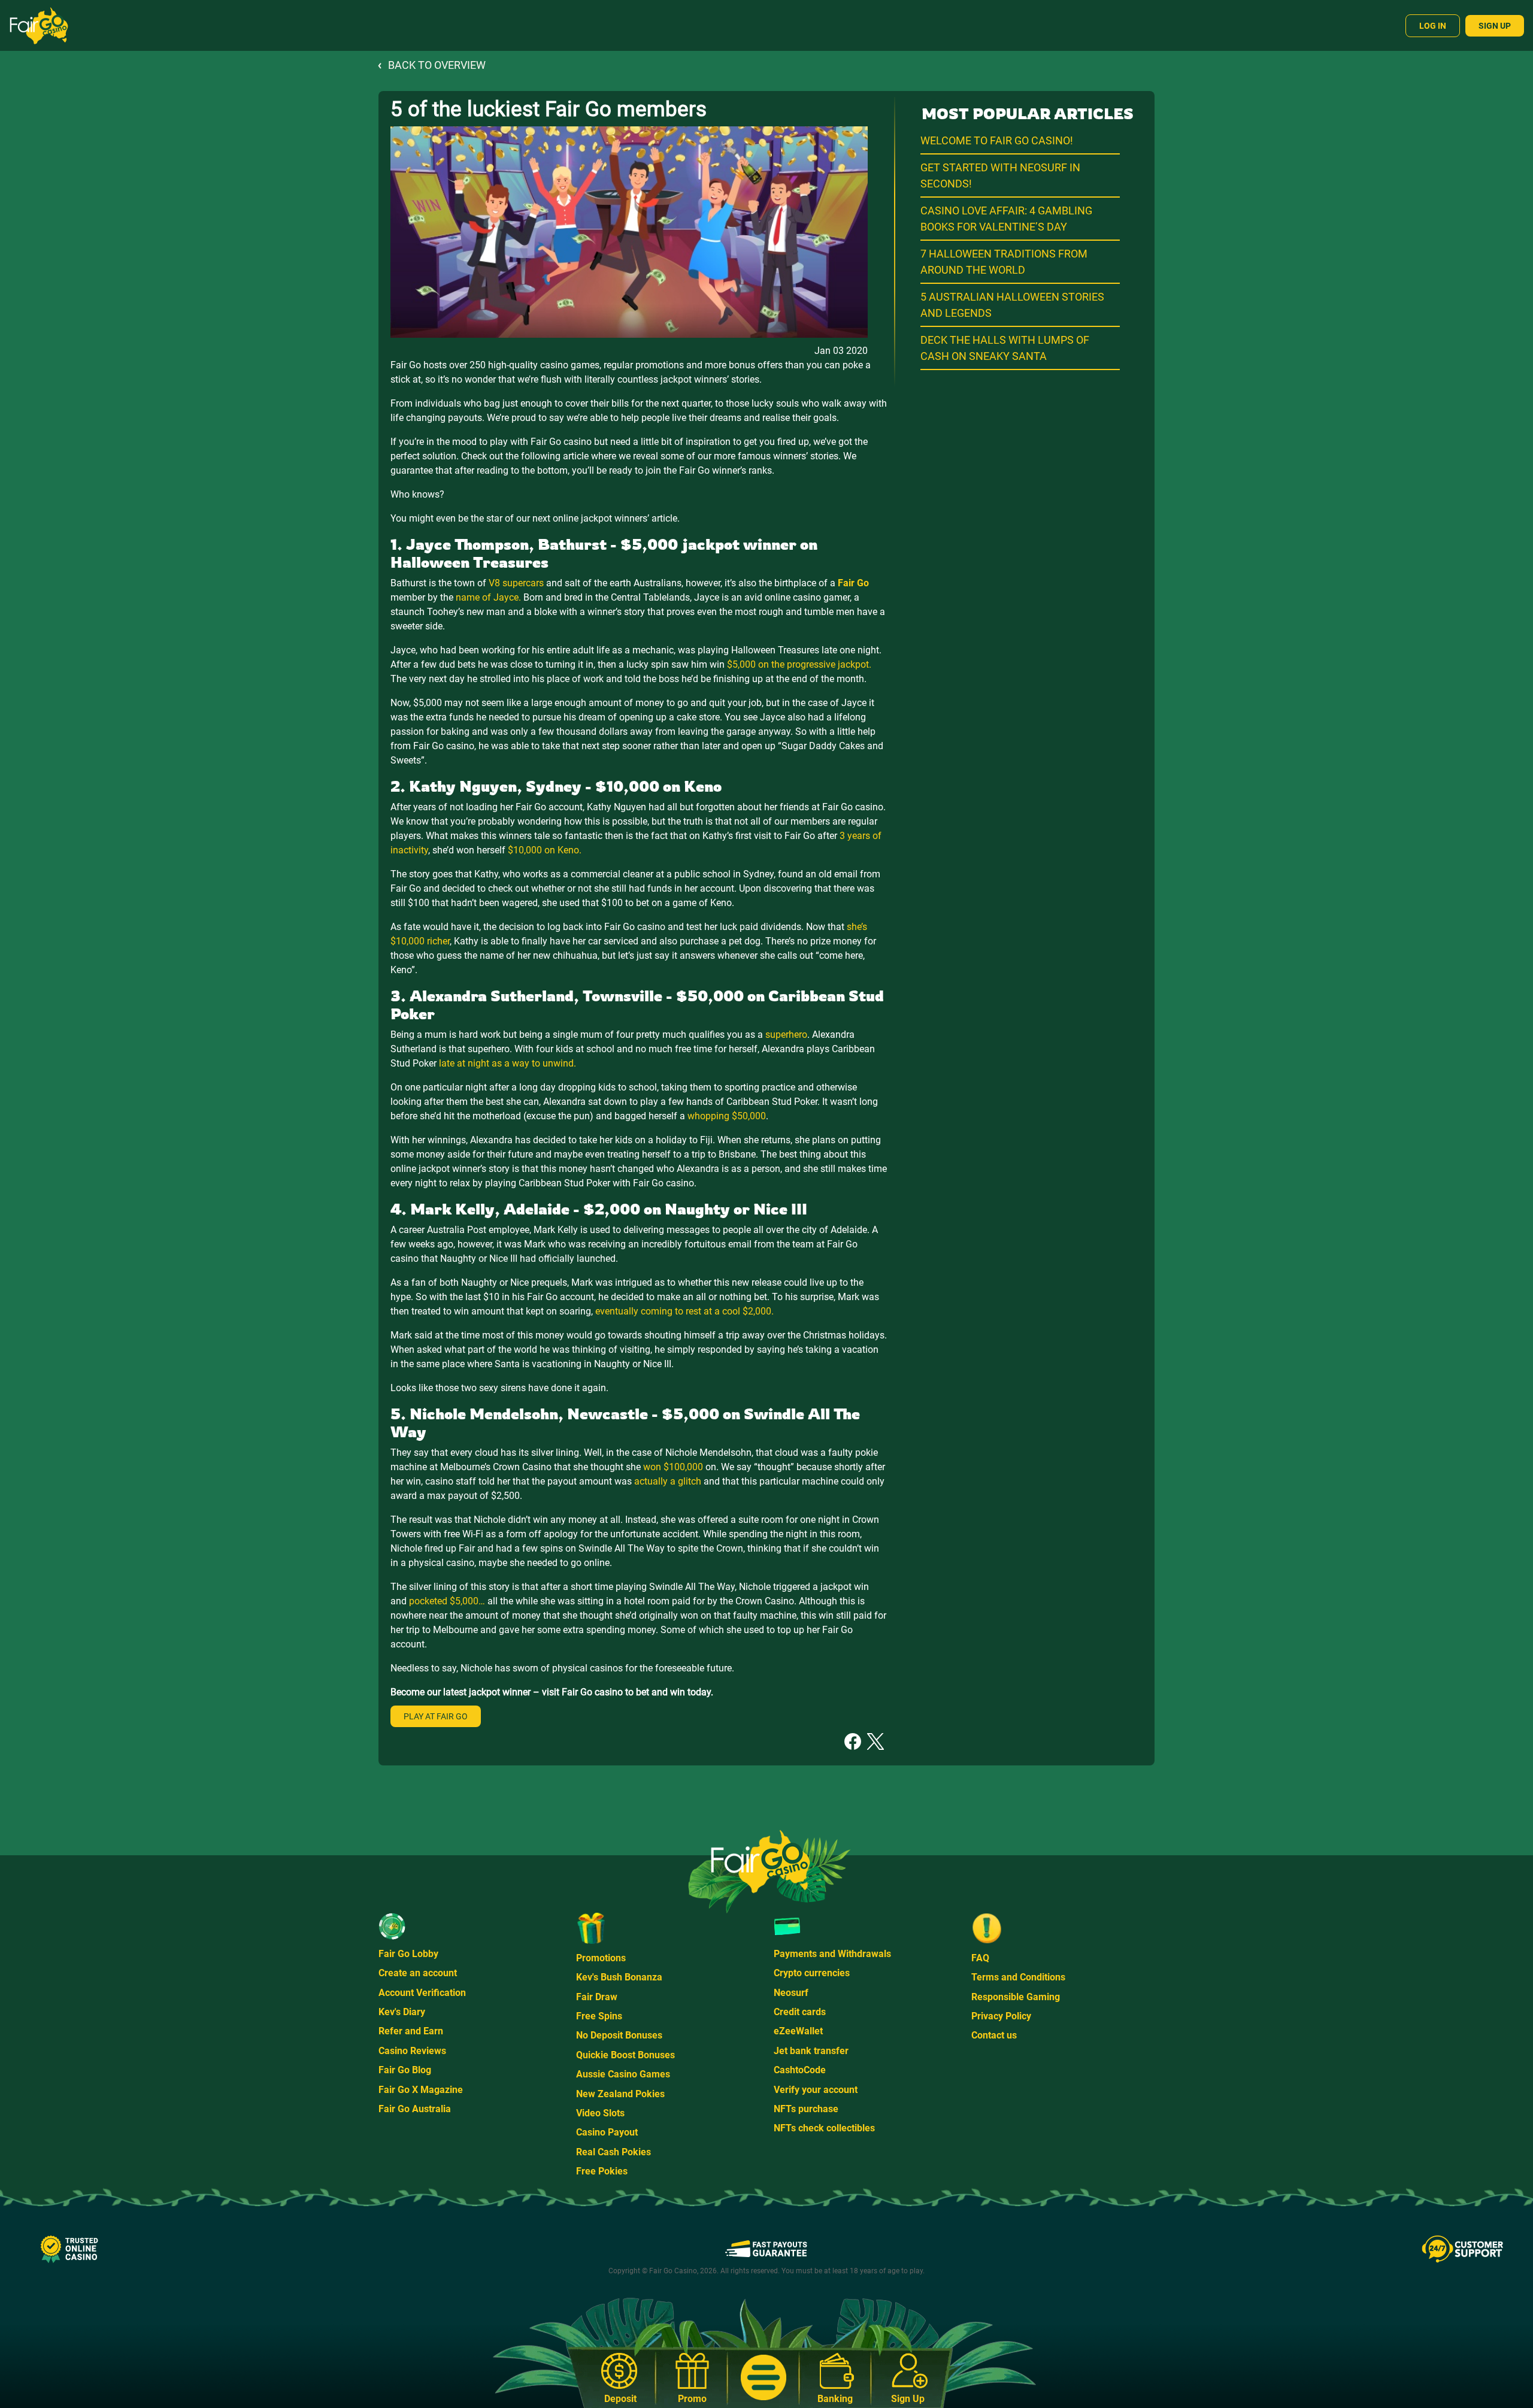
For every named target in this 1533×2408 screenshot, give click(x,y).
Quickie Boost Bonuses (625, 2055)
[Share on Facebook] (853, 1741)
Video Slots (600, 2113)
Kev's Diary (402, 2012)
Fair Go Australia (415, 2109)
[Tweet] (875, 1741)
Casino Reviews (412, 2051)
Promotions (601, 1958)
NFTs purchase (806, 2109)
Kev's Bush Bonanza (619, 1977)
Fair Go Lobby (408, 1954)
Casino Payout (607, 2132)
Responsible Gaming (1016, 1997)
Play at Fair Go (436, 1716)
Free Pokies (602, 2171)
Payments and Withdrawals (832, 1954)
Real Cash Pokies (613, 2152)
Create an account (418, 1973)
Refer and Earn (411, 2031)
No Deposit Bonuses (619, 2035)
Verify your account (816, 2090)
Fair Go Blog (405, 2070)
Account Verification (422, 1993)
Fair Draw (597, 1997)
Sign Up (1495, 26)
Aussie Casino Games (623, 2074)
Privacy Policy (1001, 2016)
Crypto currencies (812, 1973)
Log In (1433, 26)
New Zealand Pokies (620, 2094)
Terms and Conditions (1018, 1977)
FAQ (980, 1958)
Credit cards (800, 2012)
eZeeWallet (798, 2031)
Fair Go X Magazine (421, 2090)
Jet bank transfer (811, 2051)
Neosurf (791, 1993)
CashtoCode (800, 2070)
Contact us (994, 2035)
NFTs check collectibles (824, 2128)
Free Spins (599, 2016)
